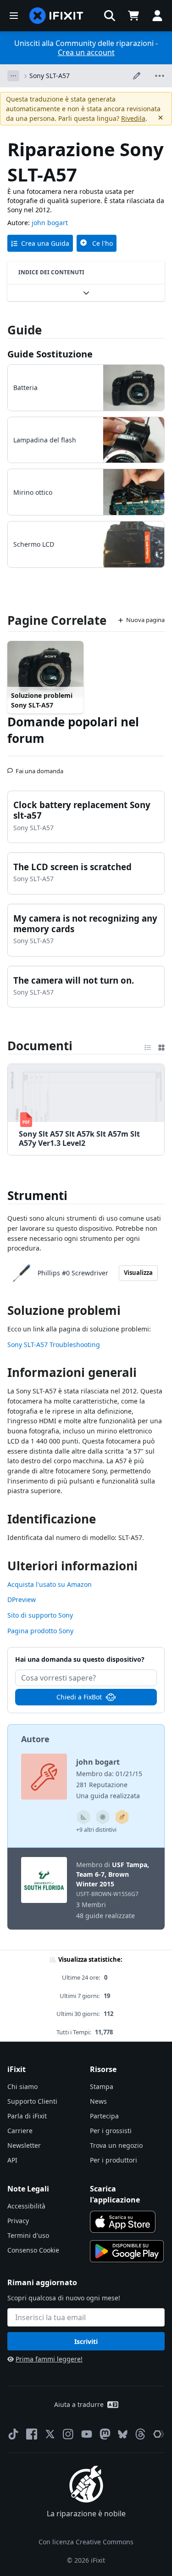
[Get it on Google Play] (127, 2251)
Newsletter (24, 2145)
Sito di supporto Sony (40, 1615)
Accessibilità (26, 2206)
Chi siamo (22, 2086)
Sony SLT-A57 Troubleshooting (54, 1345)
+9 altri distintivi (96, 1830)
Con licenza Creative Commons (86, 2542)
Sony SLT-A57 (50, 76)
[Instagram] (68, 2434)
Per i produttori (114, 2160)
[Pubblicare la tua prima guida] (122, 1817)
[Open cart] (133, 16)
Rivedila (133, 118)
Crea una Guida (45, 243)
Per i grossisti (111, 2131)
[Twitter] (50, 2434)
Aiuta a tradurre (79, 2404)
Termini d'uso (28, 2235)
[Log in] (157, 16)
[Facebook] (32, 2434)
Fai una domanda (39, 767)
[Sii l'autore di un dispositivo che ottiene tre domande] (103, 1817)
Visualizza (138, 1273)
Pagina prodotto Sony (40, 1631)
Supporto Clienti (32, 2101)
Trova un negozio (116, 2145)
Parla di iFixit (27, 2116)
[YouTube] (87, 2434)
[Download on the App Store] (123, 2222)
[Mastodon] (105, 2434)
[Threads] (140, 2434)
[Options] (13, 76)
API (12, 2160)
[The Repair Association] (159, 2434)
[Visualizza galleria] (161, 1046)
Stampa (102, 2086)
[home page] (56, 16)
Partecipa (104, 2116)
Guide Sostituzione (50, 354)
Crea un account (86, 52)
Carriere (20, 2131)
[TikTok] (13, 2434)
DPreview (22, 1599)
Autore (35, 1739)
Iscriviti (86, 2341)
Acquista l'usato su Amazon (50, 1584)
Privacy (18, 2221)
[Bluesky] (123, 2434)
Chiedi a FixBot (79, 1697)
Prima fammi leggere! (49, 2359)
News (98, 2101)
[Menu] (14, 16)
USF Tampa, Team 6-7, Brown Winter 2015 (113, 1874)
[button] (110, 16)
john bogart (50, 223)
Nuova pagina (145, 620)
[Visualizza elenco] (148, 1046)
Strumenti (37, 1195)
